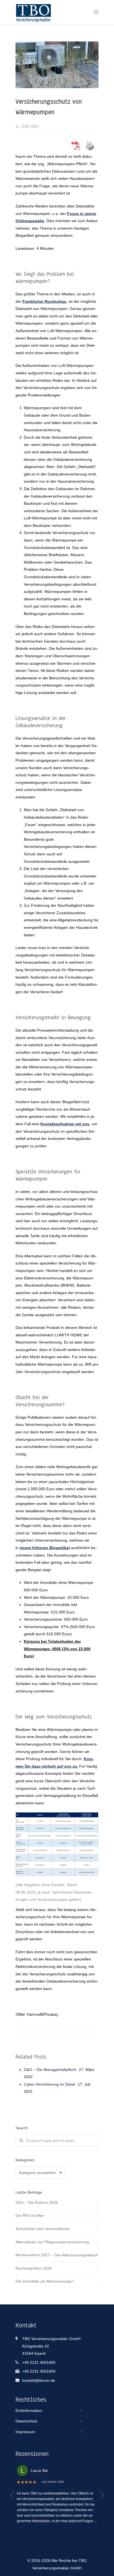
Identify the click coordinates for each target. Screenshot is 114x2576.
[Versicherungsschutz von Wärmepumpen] (57, 65)
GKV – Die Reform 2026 (37, 2202)
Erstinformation (29, 2411)
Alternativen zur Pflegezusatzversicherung (52, 2242)
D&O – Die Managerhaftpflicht (50, 2070)
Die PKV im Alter (30, 2215)
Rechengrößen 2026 (34, 2268)
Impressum (25, 2432)
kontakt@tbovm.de (39, 2380)
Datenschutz (26, 2421)
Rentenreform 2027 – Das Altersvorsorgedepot (56, 2255)
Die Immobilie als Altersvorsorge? (45, 2281)
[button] (12, 2495)
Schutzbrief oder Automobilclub (43, 2229)
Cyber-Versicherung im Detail (49, 2084)
